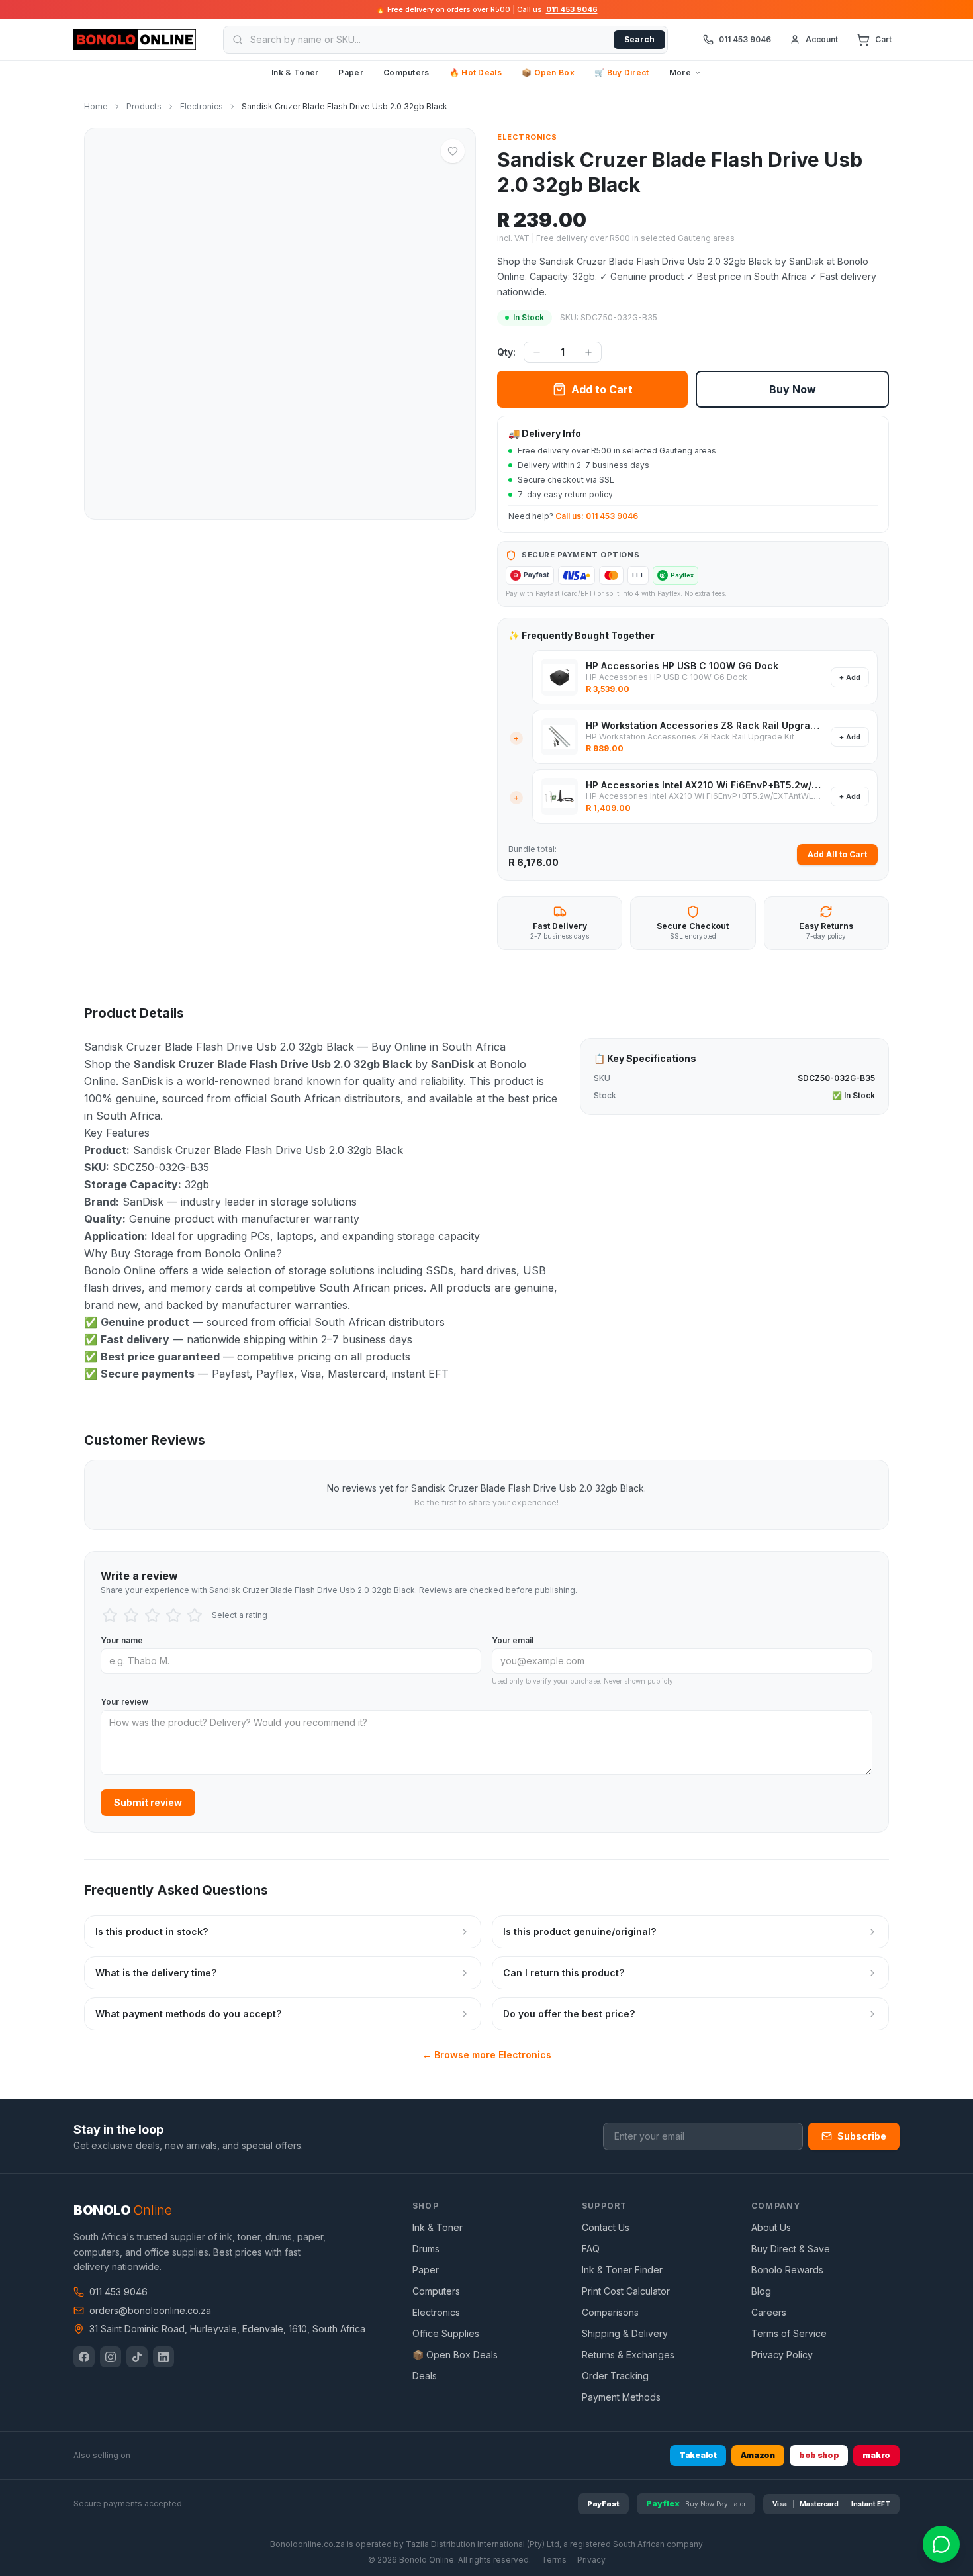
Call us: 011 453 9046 (597, 516)
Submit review (148, 1802)
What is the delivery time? (156, 1973)
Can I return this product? (564, 1973)
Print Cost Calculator (626, 2291)
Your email (513, 1640)
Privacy (591, 2560)
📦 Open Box (548, 72)
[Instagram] (111, 2357)
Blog (761, 2291)
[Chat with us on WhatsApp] (941, 2544)
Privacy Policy (782, 2355)
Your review (124, 1702)
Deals (425, 2376)
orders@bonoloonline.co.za (150, 2310)
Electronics (527, 137)
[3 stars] (152, 1615)
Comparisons (610, 2312)
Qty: (506, 352)
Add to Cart (602, 389)
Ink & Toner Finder (622, 2270)
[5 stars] (195, 1615)
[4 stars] (173, 1615)
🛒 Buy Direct (622, 72)
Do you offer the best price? (569, 2014)
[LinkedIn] (163, 2357)
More (680, 72)
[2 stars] (131, 1615)
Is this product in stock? (152, 1932)
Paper (351, 72)
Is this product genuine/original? (579, 1932)
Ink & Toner (295, 72)
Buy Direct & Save (791, 2249)
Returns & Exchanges (628, 2355)
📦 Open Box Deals (455, 2355)
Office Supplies (446, 2333)
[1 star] (110, 1615)
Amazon (758, 2455)
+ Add (850, 677)
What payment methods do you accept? (188, 2014)
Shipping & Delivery (625, 2333)
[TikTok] (137, 2357)
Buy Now (793, 389)
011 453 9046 (572, 9)
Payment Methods (621, 2397)
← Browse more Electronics (487, 2055)
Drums (426, 2249)
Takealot (698, 2455)
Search (639, 39)
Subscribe (862, 2136)
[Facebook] (84, 2357)
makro (876, 2455)
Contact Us (606, 2227)
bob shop (819, 2455)
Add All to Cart (837, 854)
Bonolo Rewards (787, 2270)
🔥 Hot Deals (476, 72)
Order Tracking (615, 2376)
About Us (771, 2227)
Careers (769, 2312)
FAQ (591, 2249)
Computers (406, 72)
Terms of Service (789, 2333)
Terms (554, 2560)
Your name (122, 1640)
